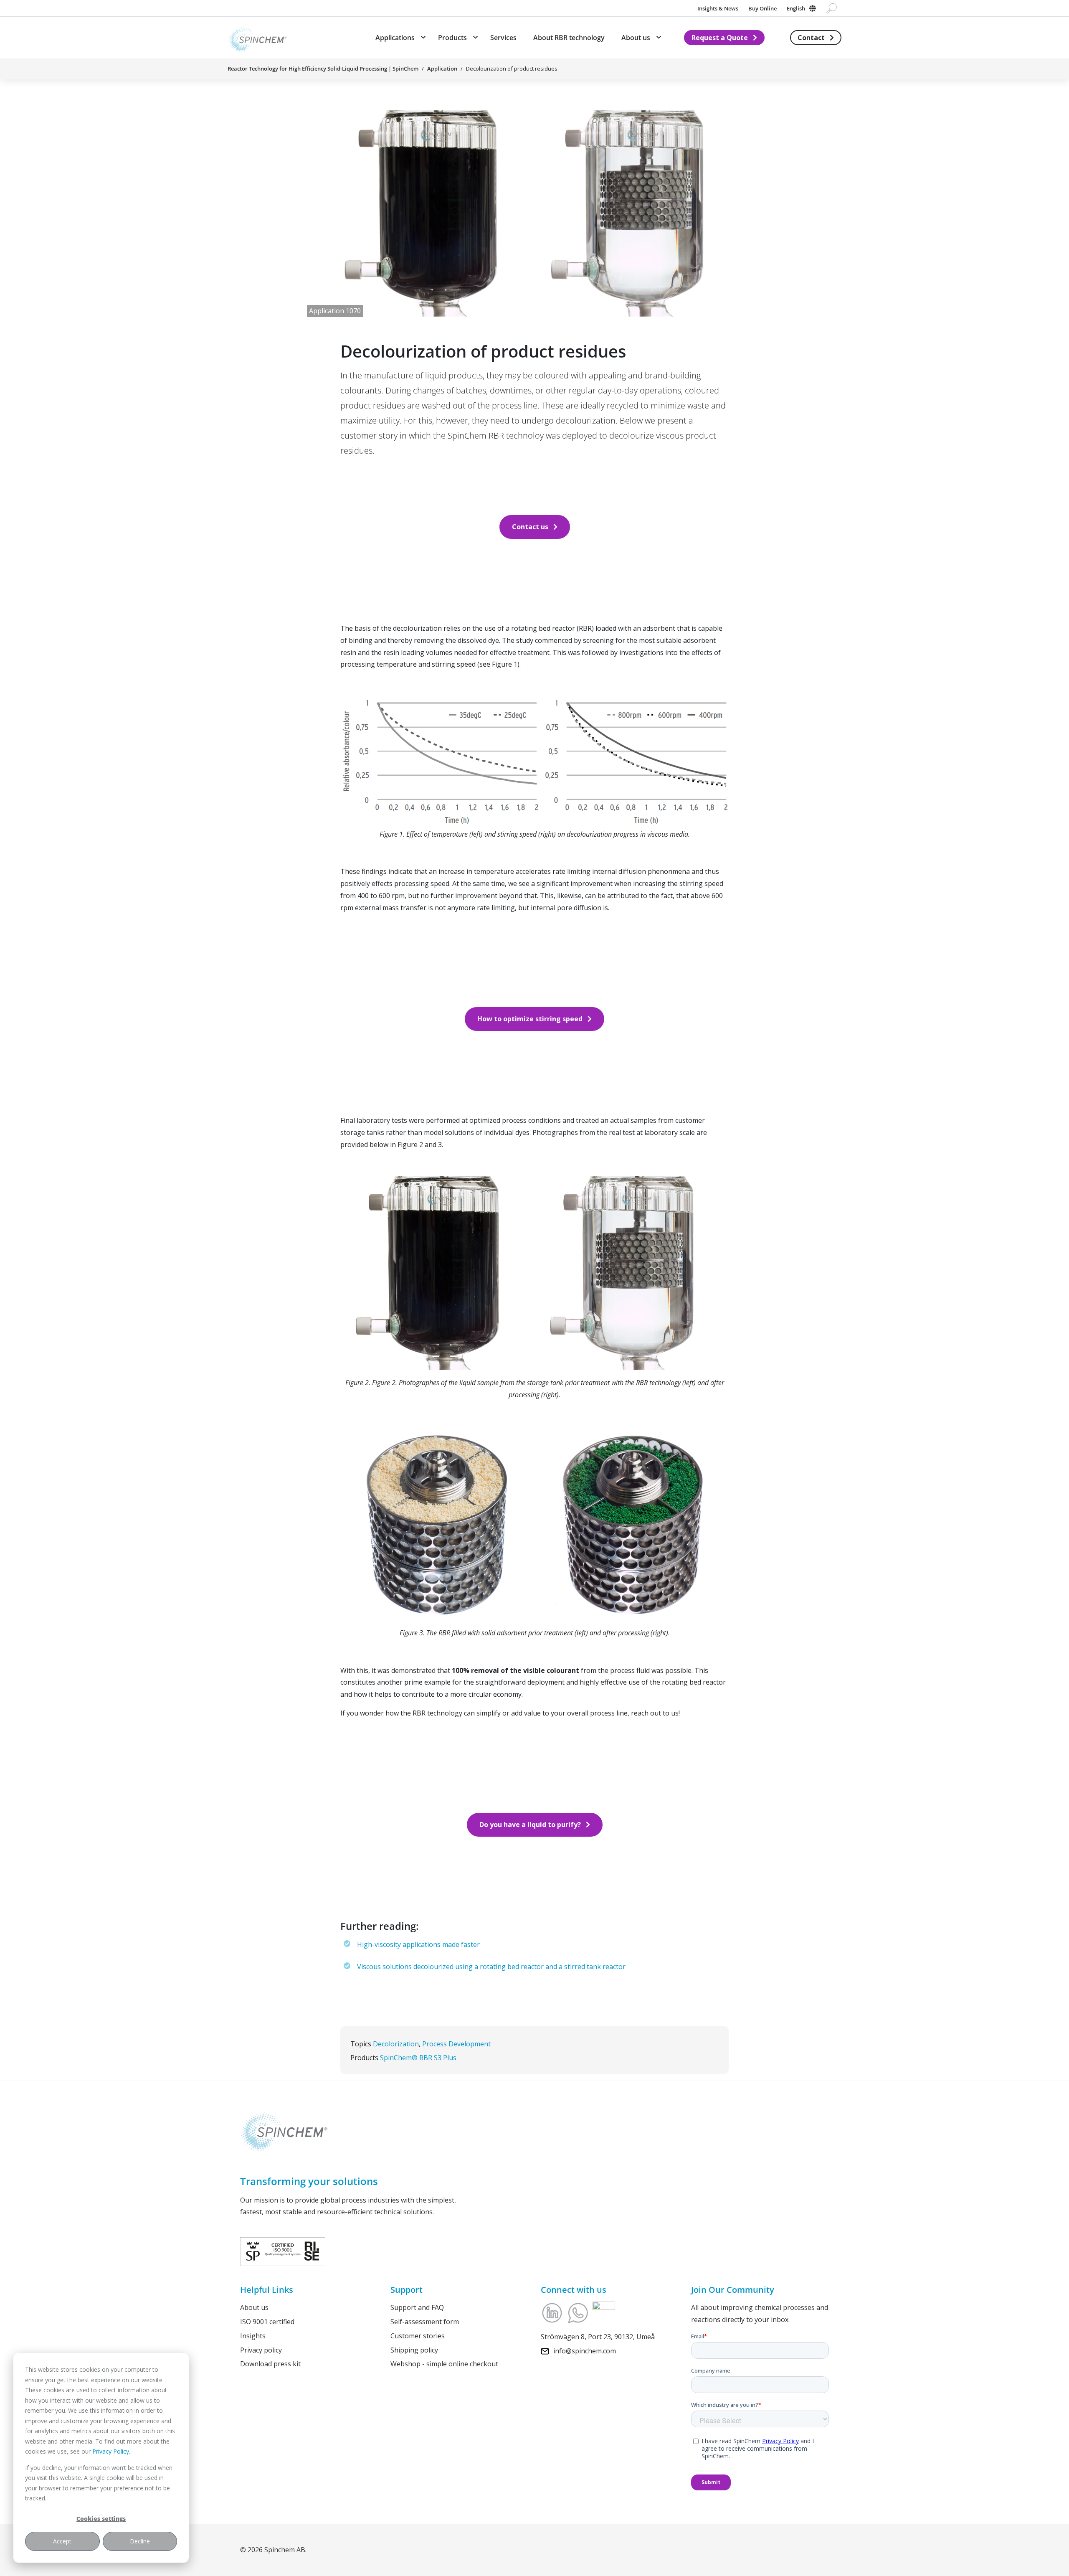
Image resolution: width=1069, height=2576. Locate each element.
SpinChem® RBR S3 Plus (418, 2058)
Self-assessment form (425, 2321)
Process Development (456, 2044)
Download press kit (270, 2364)
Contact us (530, 527)
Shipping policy (414, 2350)
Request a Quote (720, 38)
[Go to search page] (832, 8)
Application (442, 69)
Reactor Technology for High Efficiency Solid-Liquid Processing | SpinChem (323, 69)
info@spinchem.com (585, 2350)
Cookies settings (101, 2519)
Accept (62, 2541)
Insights (253, 2335)
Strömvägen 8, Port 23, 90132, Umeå (598, 2337)
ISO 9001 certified (267, 2321)
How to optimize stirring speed (530, 1019)
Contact (811, 38)
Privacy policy (261, 2350)
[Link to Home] (257, 38)
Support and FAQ (417, 2307)
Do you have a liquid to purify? (530, 1825)
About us (254, 2307)
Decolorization (396, 2044)
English (796, 8)
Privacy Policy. (111, 2451)
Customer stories (418, 2335)
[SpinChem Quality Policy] (283, 2251)
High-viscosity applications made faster (418, 1944)
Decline (140, 2541)
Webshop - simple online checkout (444, 2364)
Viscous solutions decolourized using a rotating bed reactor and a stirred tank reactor (491, 1967)
